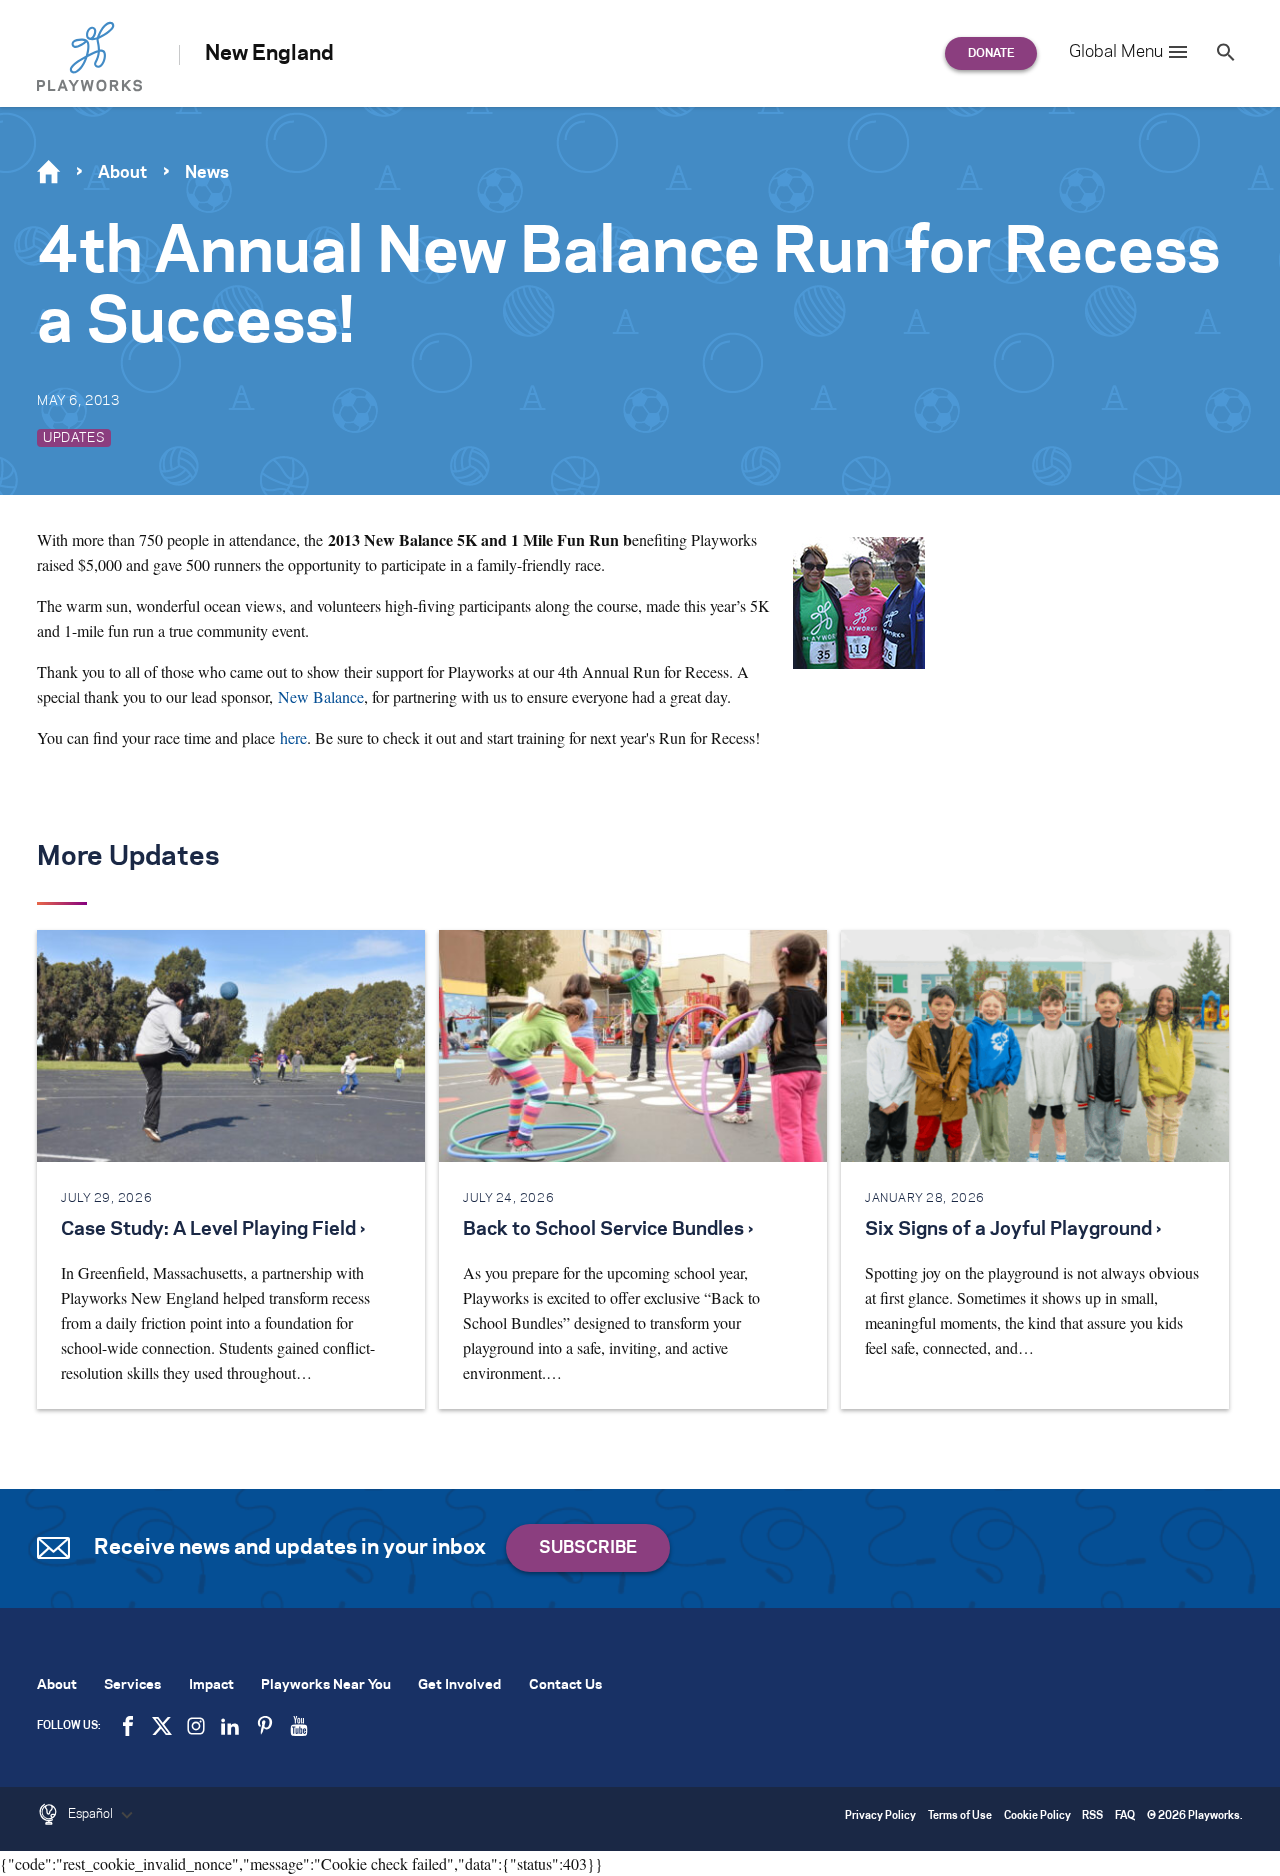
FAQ (1125, 1816)
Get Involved (459, 1685)
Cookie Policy (1037, 1816)
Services (132, 1685)
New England (269, 54)
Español (92, 1814)
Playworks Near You (326, 1685)
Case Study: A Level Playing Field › (213, 1230)
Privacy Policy (880, 1816)
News (207, 173)
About (122, 173)
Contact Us (565, 1685)
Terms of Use (960, 1816)
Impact (211, 1685)
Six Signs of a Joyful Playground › (1013, 1230)
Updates (74, 438)
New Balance (321, 696)
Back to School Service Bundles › (608, 1230)
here (293, 737)
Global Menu (1116, 52)
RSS (1092, 1816)
